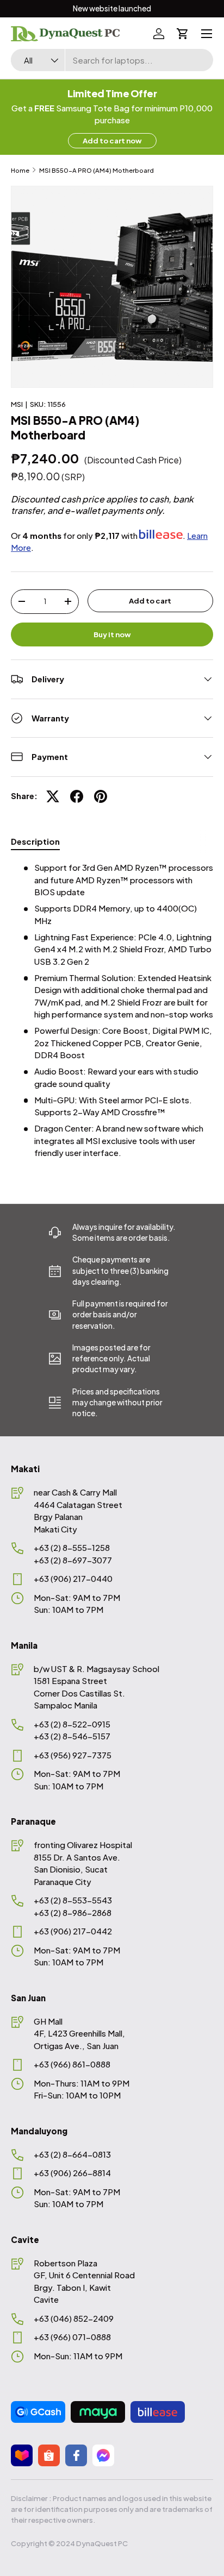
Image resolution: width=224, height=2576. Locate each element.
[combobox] (112, 60)
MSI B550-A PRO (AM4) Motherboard (97, 170)
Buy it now (112, 634)
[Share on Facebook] (77, 796)
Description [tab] (35, 841)
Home (20, 170)
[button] (183, 34)
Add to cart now (112, 140)
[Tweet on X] (53, 796)
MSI (17, 404)
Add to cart (150, 601)
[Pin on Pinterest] (101, 796)
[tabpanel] (112, 1010)
